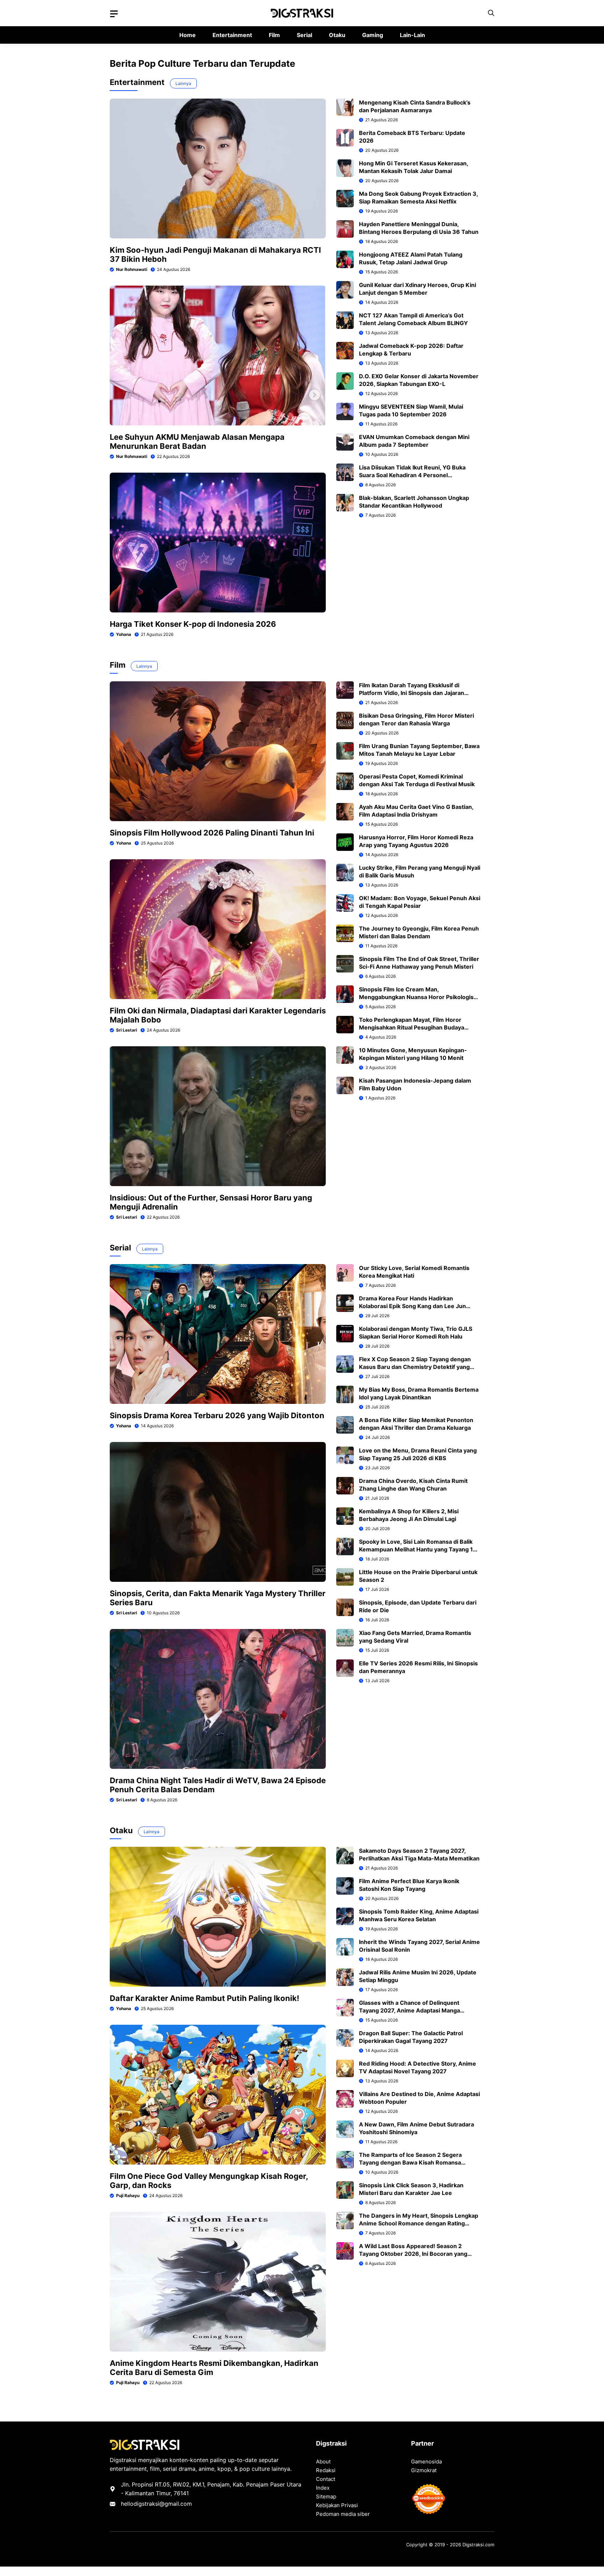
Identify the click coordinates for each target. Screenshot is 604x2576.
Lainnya (183, 83)
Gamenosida (426, 2462)
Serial (304, 35)
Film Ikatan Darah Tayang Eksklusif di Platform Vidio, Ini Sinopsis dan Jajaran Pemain (412, 693)
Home (188, 35)
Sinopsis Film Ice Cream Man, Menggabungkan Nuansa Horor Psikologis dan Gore (416, 997)
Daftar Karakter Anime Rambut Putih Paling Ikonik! (204, 1998)
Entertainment (232, 35)
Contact (326, 2479)
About (323, 2462)
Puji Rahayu (128, 2195)
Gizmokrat (424, 2470)
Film (274, 35)
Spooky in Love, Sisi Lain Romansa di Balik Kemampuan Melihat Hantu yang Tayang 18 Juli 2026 (418, 1549)
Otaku (337, 35)
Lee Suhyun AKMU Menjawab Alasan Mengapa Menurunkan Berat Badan (197, 442)
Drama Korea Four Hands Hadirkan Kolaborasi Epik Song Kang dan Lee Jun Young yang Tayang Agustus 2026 (412, 1306)
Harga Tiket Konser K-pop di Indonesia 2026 (193, 624)
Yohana (124, 634)
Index (323, 2488)
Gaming (373, 35)
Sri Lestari (127, 1030)
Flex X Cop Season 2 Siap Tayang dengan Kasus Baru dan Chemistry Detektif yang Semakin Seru (415, 1367)
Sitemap (326, 2496)
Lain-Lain (412, 35)
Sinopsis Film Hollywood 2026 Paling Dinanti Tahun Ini (212, 833)
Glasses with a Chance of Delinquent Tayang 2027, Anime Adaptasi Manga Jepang (409, 2010)
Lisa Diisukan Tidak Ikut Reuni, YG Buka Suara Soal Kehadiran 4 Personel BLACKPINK (412, 475)
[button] (491, 13)
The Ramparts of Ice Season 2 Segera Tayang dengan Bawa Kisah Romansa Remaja (410, 2162)
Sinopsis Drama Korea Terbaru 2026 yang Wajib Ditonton (217, 1415)
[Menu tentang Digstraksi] (114, 14)
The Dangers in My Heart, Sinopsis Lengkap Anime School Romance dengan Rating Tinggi (419, 2223)
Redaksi (326, 2470)
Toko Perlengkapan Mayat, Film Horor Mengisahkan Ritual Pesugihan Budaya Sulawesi (412, 1027)
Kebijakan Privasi (337, 2505)
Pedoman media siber (343, 2514)
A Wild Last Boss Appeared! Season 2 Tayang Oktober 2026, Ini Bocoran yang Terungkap (413, 2254)
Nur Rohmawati (132, 269)
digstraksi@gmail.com (163, 2504)
